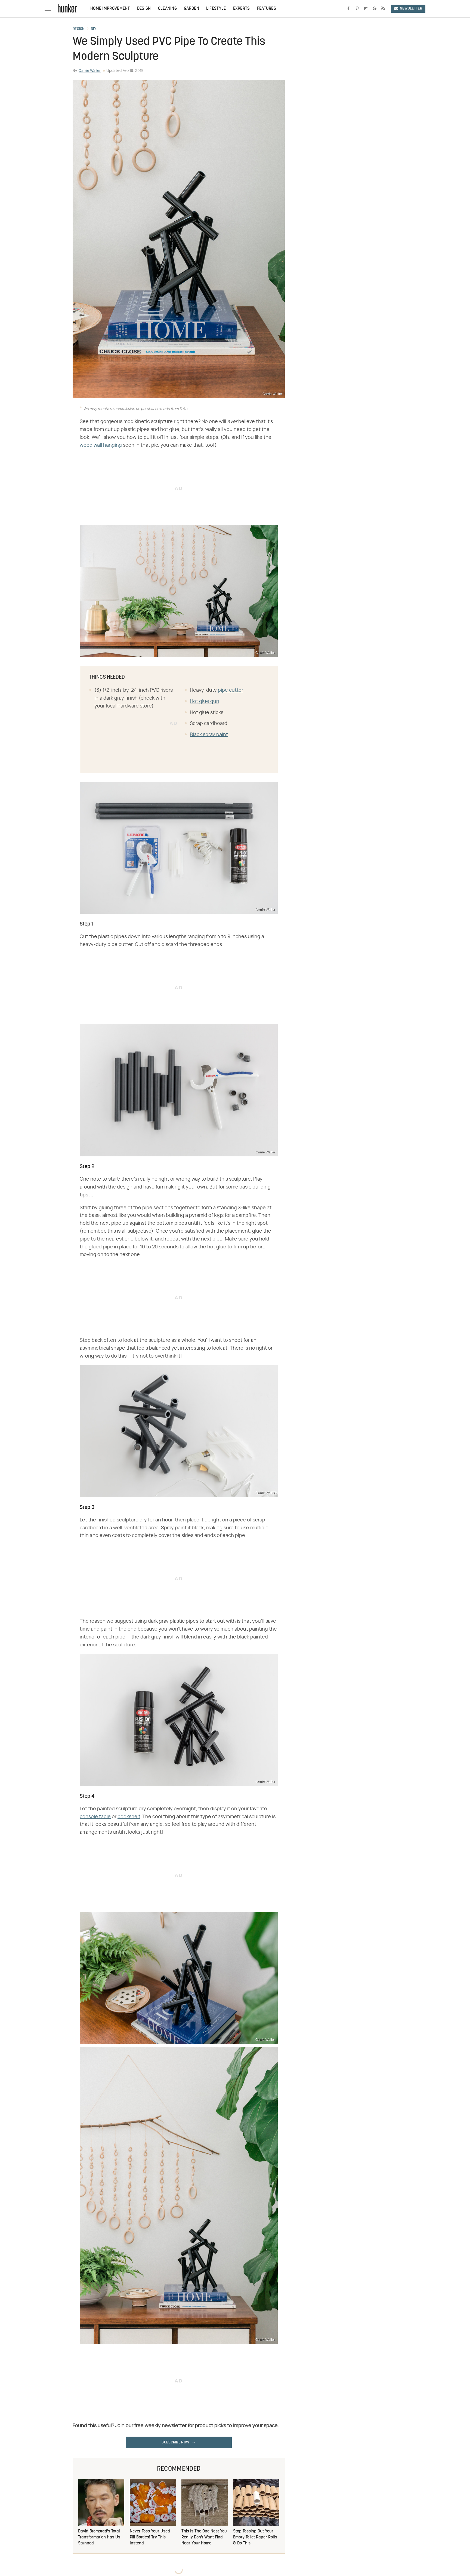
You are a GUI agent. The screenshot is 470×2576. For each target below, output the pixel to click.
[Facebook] (348, 9)
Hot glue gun (205, 702)
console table (95, 1817)
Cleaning (167, 9)
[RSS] (383, 9)
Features (267, 9)
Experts (242, 9)
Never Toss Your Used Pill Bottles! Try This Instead (150, 2537)
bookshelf (129, 1817)
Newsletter (411, 9)
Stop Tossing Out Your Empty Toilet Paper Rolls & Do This (255, 2537)
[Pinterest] (357, 9)
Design (144, 9)
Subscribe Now (175, 2442)
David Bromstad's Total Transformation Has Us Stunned (99, 2537)
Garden (191, 9)
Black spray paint (209, 735)
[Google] (375, 9)
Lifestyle (216, 9)
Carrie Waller (90, 71)
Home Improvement (110, 9)
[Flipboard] (366, 9)
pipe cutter (231, 690)
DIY (94, 29)
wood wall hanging (101, 445)
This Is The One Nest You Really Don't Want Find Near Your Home (204, 2537)
